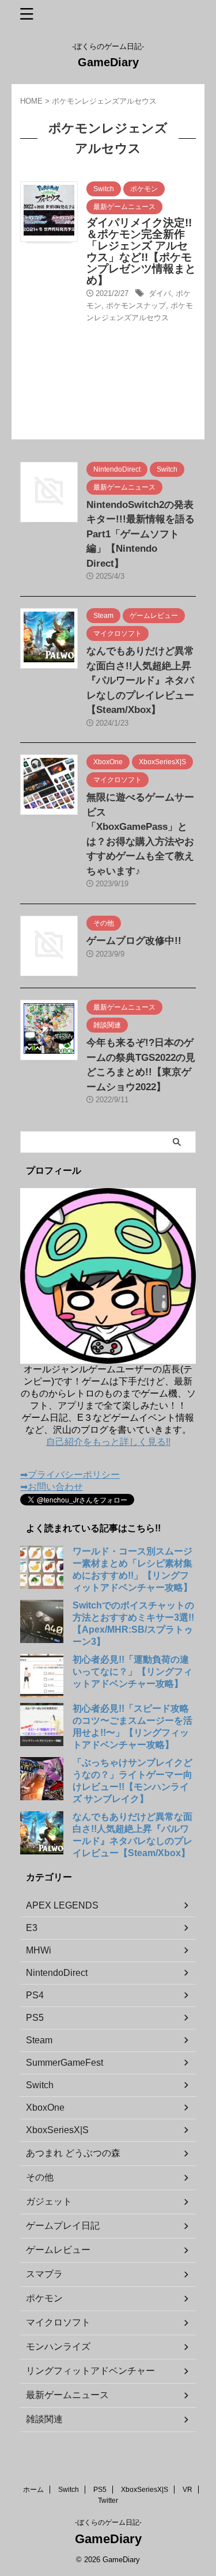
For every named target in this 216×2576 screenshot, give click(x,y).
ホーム (33, 2490)
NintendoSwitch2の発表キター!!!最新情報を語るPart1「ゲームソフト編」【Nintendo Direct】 (141, 534)
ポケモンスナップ (136, 306)
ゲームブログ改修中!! (134, 941)
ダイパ (160, 293)
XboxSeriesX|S (145, 2490)
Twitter (108, 2501)
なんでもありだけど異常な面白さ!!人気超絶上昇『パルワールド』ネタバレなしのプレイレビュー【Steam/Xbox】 (140, 680)
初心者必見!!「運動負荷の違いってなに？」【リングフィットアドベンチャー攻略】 (132, 1672)
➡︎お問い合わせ (52, 1487)
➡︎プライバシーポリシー (70, 1475)
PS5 (100, 2490)
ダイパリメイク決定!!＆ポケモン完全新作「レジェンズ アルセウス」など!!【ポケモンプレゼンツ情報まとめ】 (141, 251)
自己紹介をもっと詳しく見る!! (108, 1442)
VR (187, 2490)
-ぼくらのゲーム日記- (108, 2522)
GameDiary (108, 62)
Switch (69, 2490)
